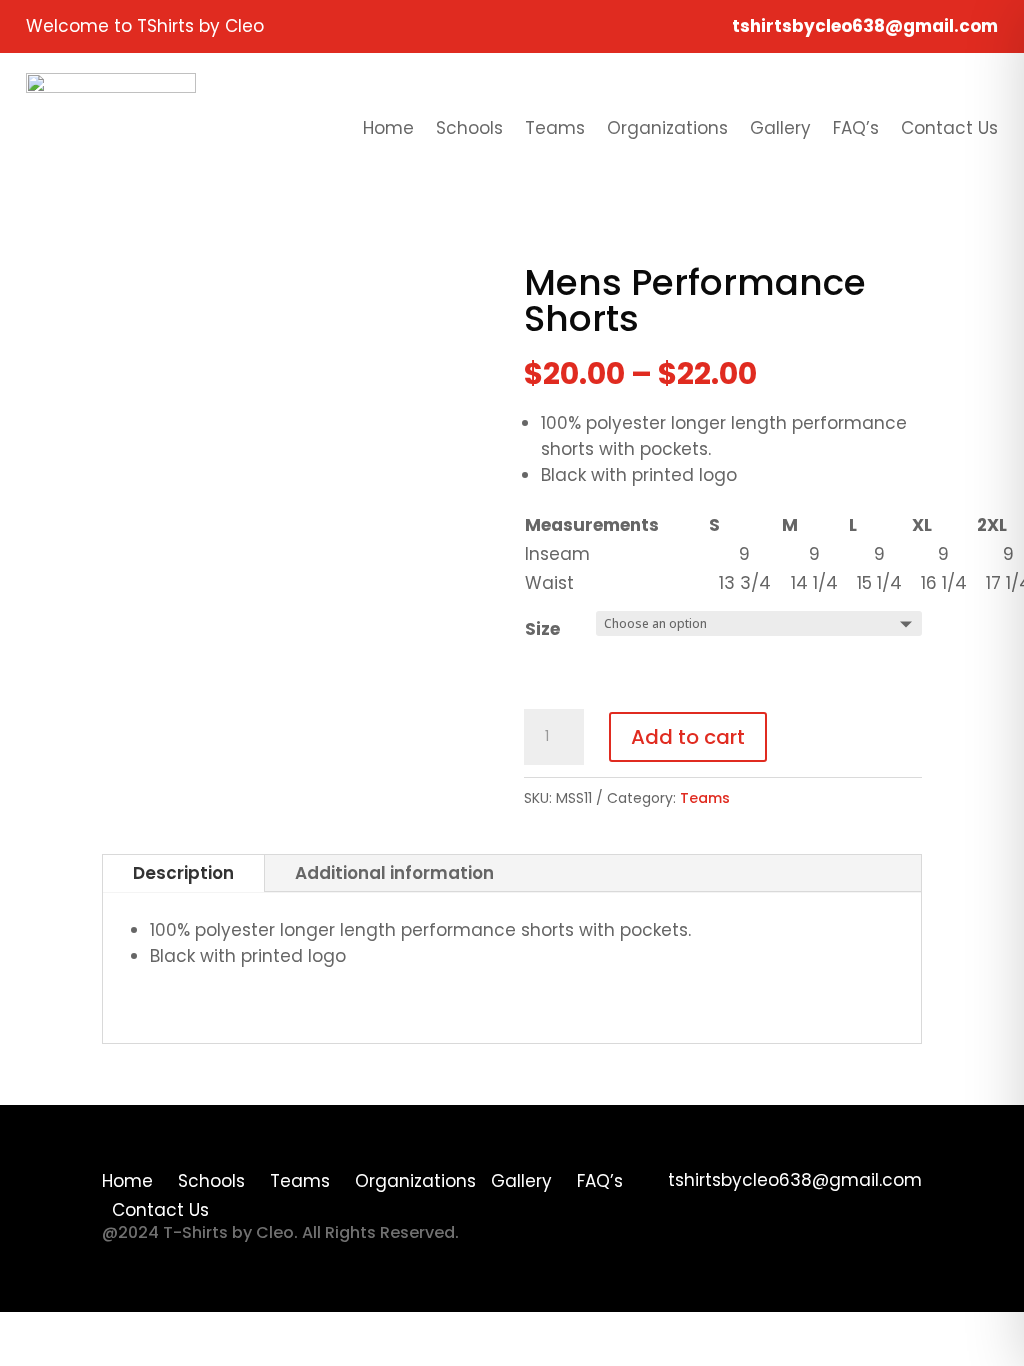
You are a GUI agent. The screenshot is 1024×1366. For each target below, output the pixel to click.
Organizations (667, 128)
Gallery (780, 128)
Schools (469, 128)
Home (388, 128)
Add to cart (688, 737)
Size (542, 629)
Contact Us (949, 128)
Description (183, 873)
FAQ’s (856, 128)
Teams (555, 128)
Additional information (394, 873)
